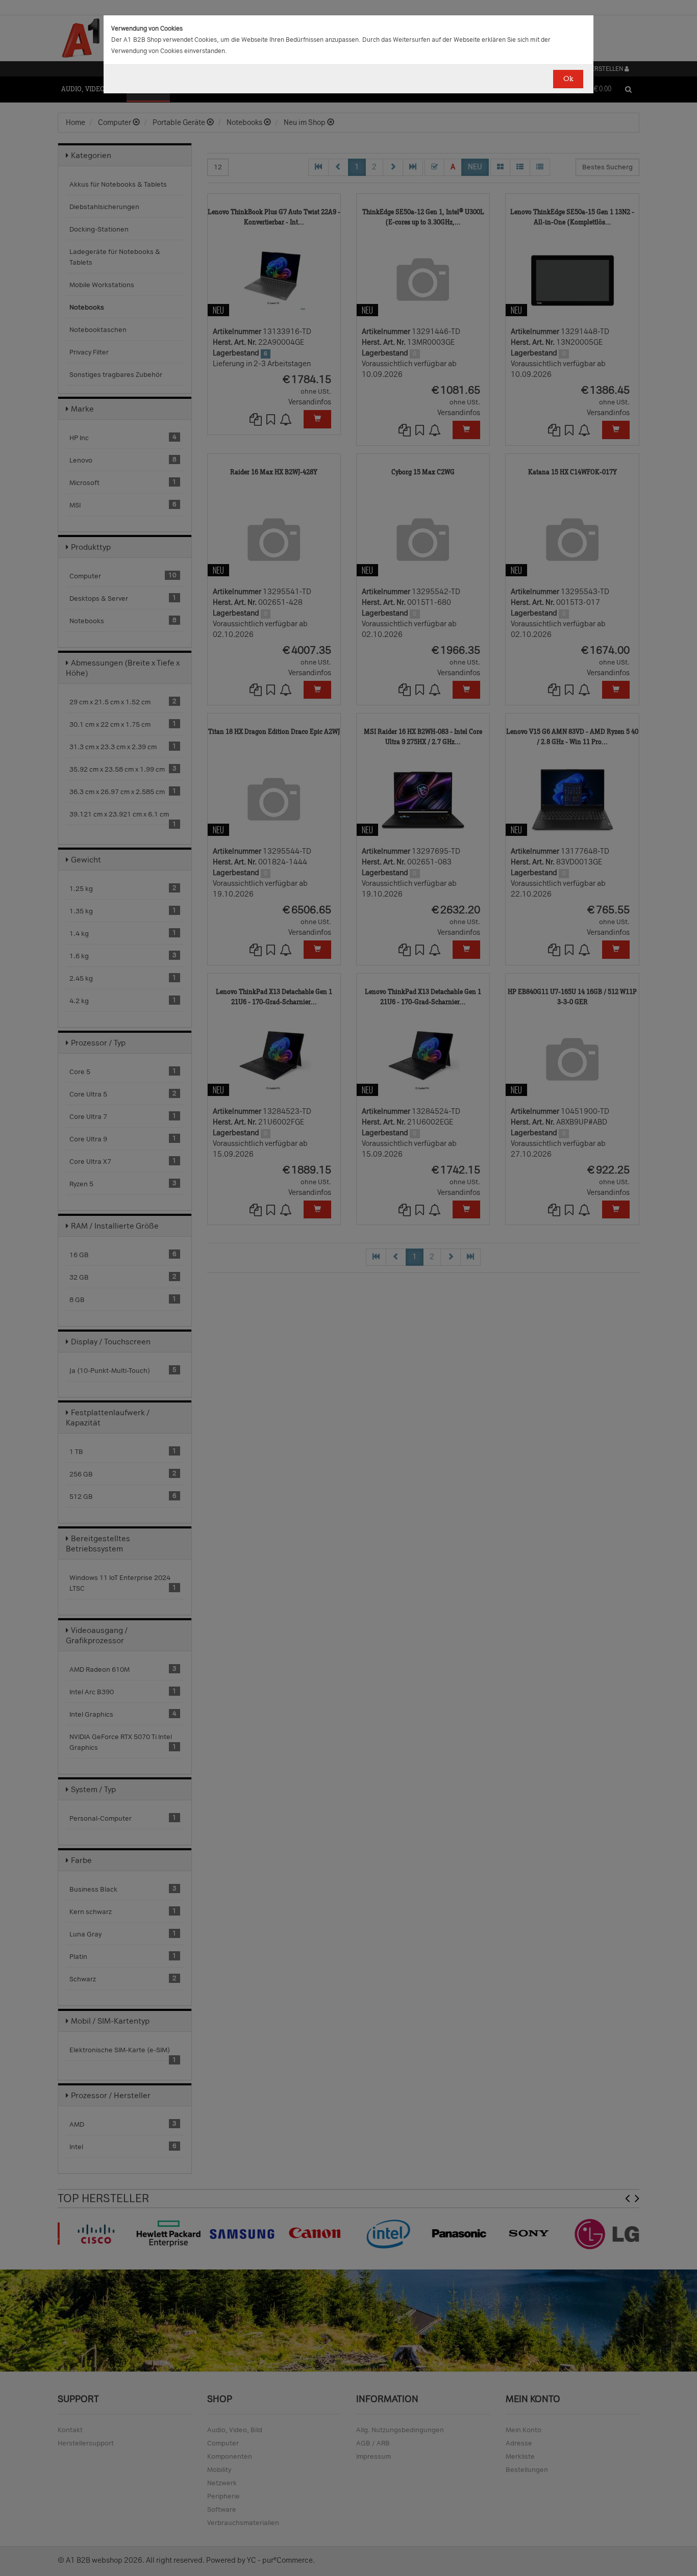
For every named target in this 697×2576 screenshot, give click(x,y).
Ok (568, 79)
